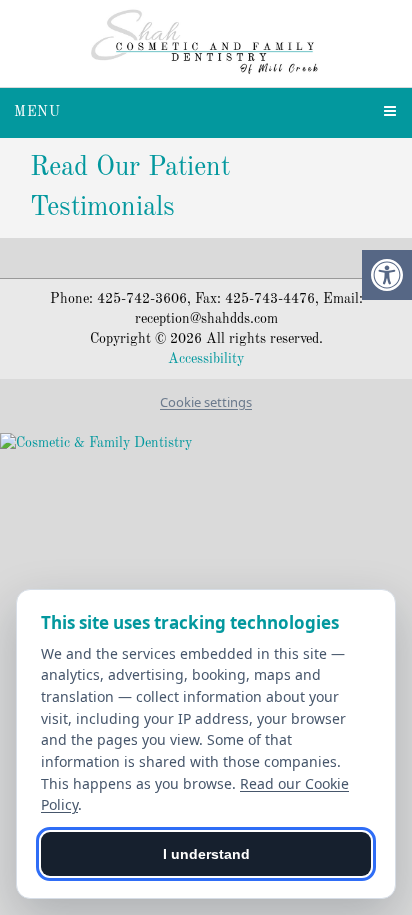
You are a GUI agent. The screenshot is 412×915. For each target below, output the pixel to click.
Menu (37, 112)
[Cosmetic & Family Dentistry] (206, 442)
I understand (206, 854)
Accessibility (206, 359)
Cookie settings (206, 402)
